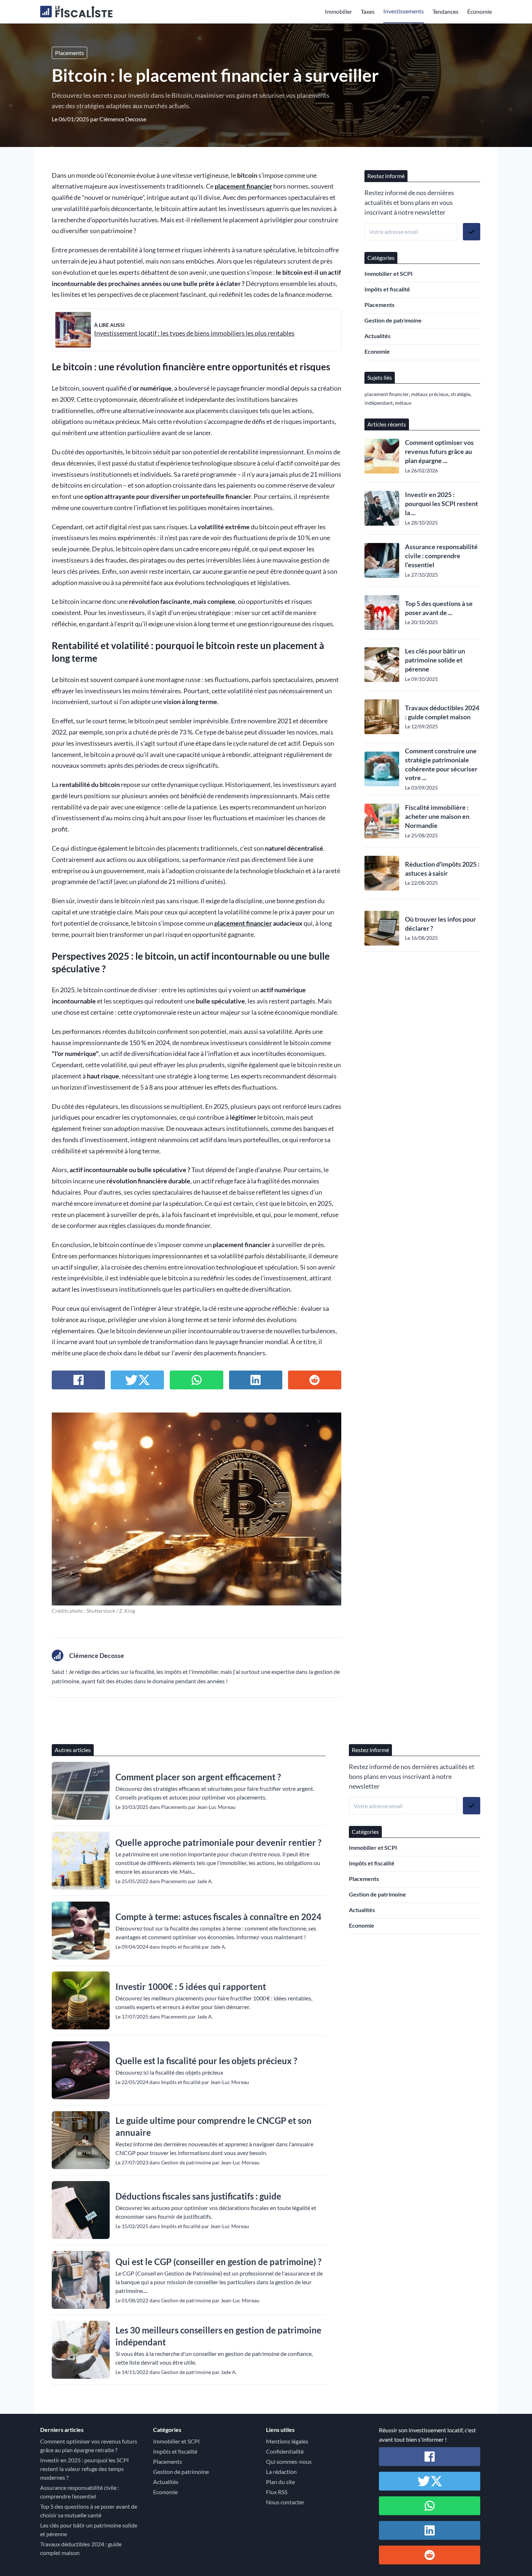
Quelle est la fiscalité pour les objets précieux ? (206, 2061)
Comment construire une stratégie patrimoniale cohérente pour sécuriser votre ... (441, 764)
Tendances (446, 11)
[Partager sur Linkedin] (256, 1380)
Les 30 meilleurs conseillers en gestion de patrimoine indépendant (218, 2336)
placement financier (243, 186)
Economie (377, 351)
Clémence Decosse (123, 119)
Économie (480, 11)
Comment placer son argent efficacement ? (198, 1777)
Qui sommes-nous (289, 2461)
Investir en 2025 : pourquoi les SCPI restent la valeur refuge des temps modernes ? (85, 2469)
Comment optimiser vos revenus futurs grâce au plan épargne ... (439, 451)
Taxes (368, 11)
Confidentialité (285, 2451)
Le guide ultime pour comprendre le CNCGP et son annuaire (214, 2126)
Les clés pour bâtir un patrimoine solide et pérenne (435, 660)
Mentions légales (287, 2441)
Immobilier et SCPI (389, 273)
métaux (403, 403)
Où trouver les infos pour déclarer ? (440, 924)
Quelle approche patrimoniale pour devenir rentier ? (218, 1842)
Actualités (377, 336)
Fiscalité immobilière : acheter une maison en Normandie (437, 816)
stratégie (460, 394)
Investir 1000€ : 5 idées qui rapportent (191, 1986)
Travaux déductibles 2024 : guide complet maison (442, 712)
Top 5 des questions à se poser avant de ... (439, 608)
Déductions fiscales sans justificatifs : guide (198, 2196)
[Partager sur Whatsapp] (196, 1380)
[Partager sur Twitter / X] (137, 1380)
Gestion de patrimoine (393, 320)
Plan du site (280, 2482)
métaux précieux (430, 394)
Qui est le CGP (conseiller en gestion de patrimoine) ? (218, 2262)
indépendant (379, 403)
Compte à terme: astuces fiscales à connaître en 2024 (218, 1917)
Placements (69, 53)
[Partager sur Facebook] (78, 1380)
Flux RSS (277, 2492)
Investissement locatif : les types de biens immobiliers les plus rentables (194, 333)
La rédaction (281, 2472)
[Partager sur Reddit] (315, 1380)
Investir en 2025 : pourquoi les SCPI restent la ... (442, 504)
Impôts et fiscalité (387, 289)
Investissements (404, 11)
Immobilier (339, 11)
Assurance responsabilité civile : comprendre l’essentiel (441, 556)
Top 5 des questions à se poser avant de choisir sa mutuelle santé (89, 2511)
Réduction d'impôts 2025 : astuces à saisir (442, 869)
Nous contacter (285, 2502)
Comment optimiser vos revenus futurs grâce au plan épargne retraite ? (89, 2445)
